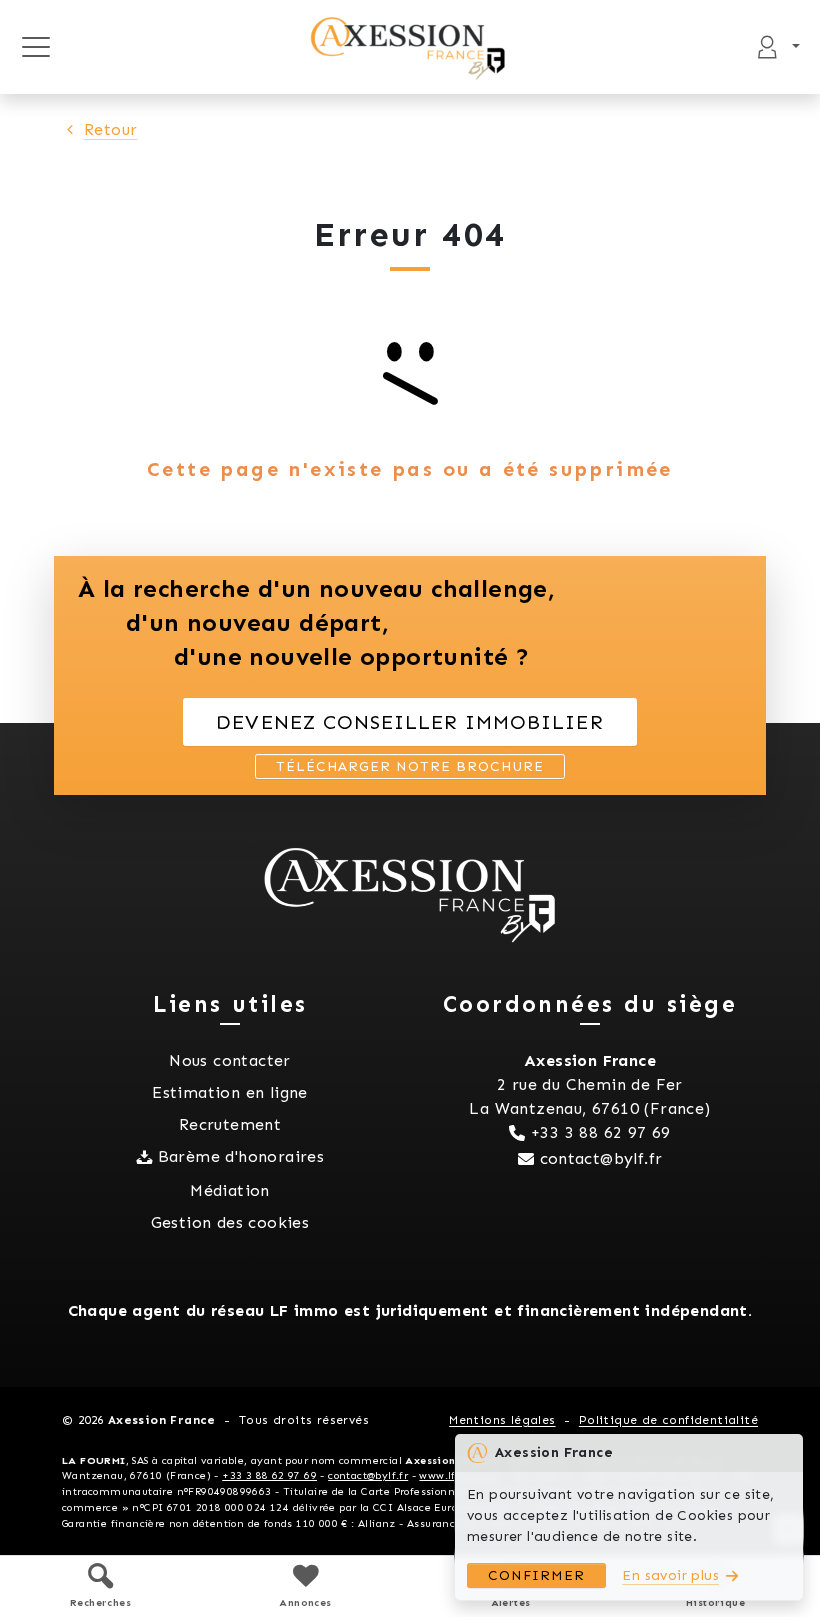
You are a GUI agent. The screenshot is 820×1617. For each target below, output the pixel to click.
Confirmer (536, 1575)
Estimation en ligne (230, 1092)
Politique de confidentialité (668, 1420)
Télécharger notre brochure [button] (410, 766)
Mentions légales (502, 1420)
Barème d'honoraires (241, 1156)
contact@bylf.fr (601, 1158)
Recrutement (230, 1124)
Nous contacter (230, 1060)
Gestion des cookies (230, 1222)
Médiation (230, 1190)
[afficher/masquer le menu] (35, 47)
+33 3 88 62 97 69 (601, 1132)
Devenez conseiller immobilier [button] (409, 722)
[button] (100, 1586)
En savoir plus (670, 1575)
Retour (110, 129)
